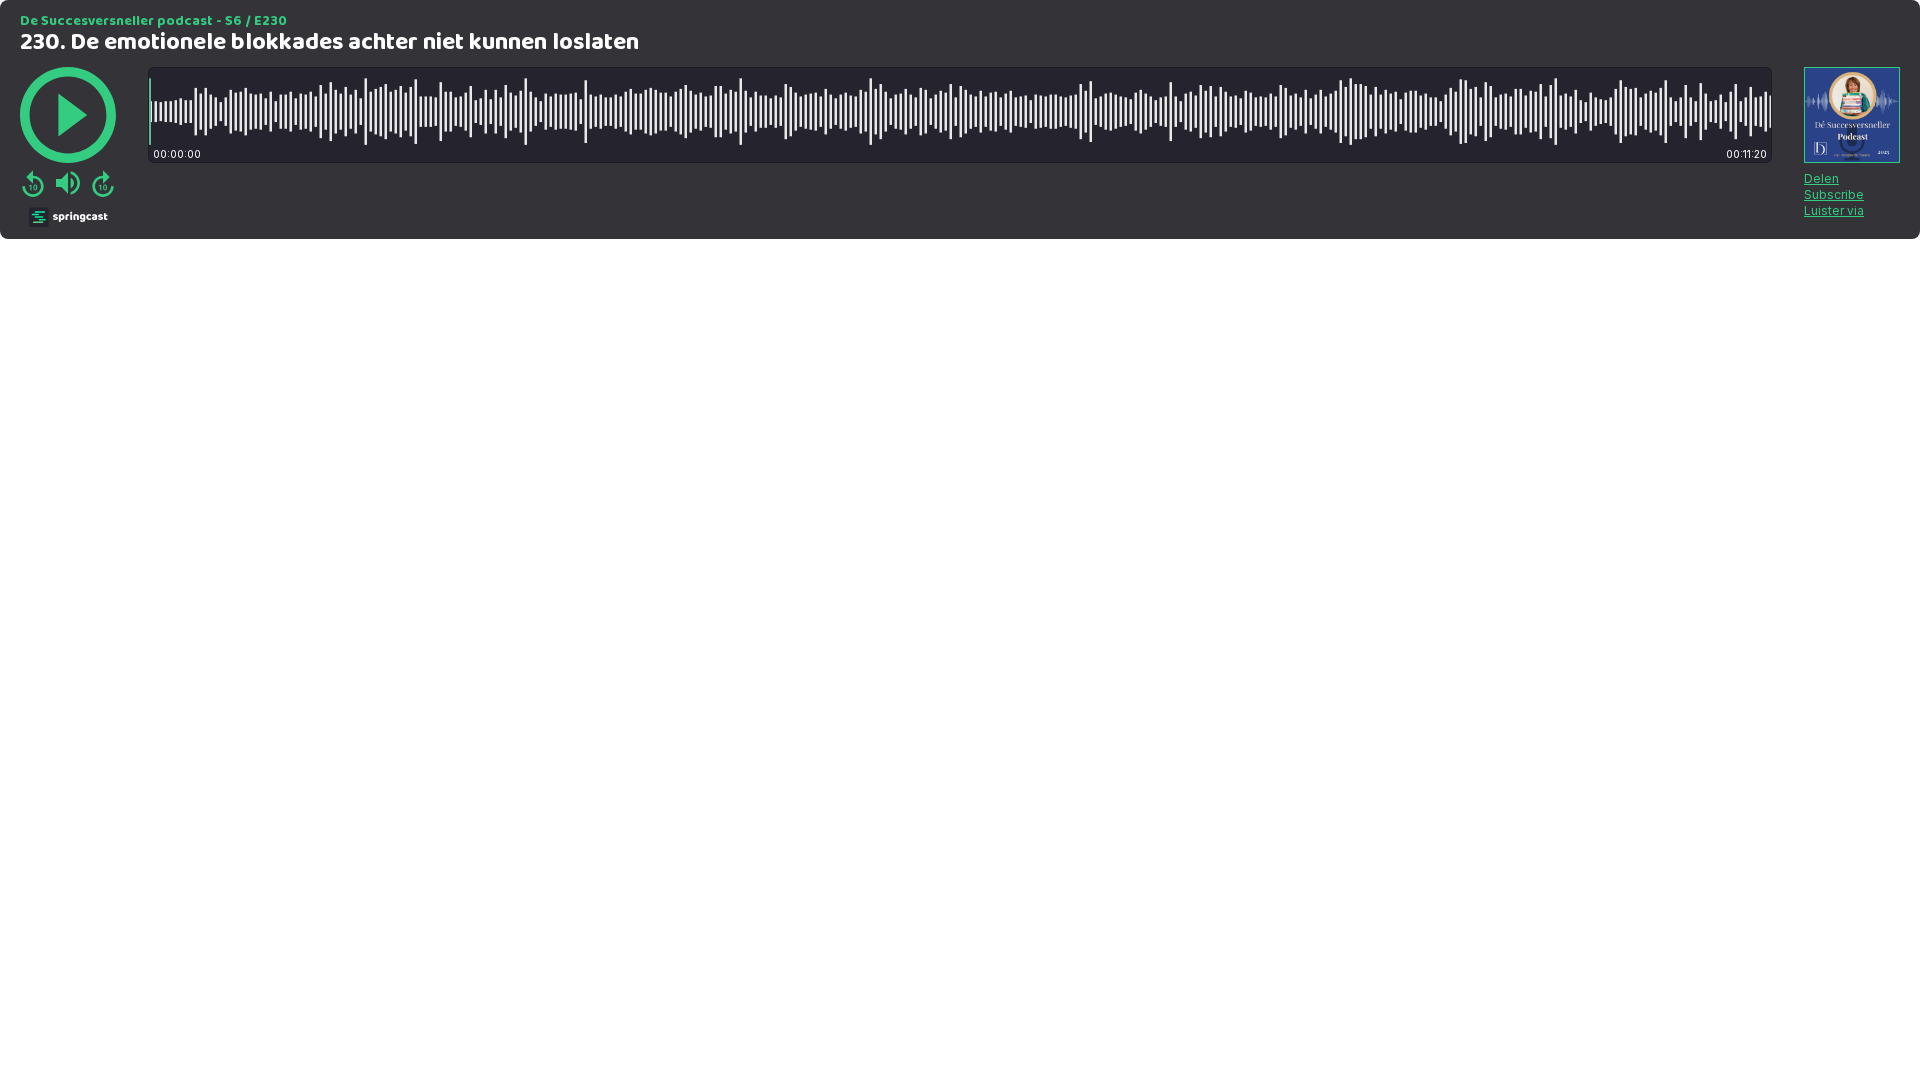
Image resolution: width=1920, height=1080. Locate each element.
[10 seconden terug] (33, 183)
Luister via (1834, 210)
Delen (1821, 178)
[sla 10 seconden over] (103, 183)
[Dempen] (68, 183)
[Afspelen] (68, 115)
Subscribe (1834, 194)
